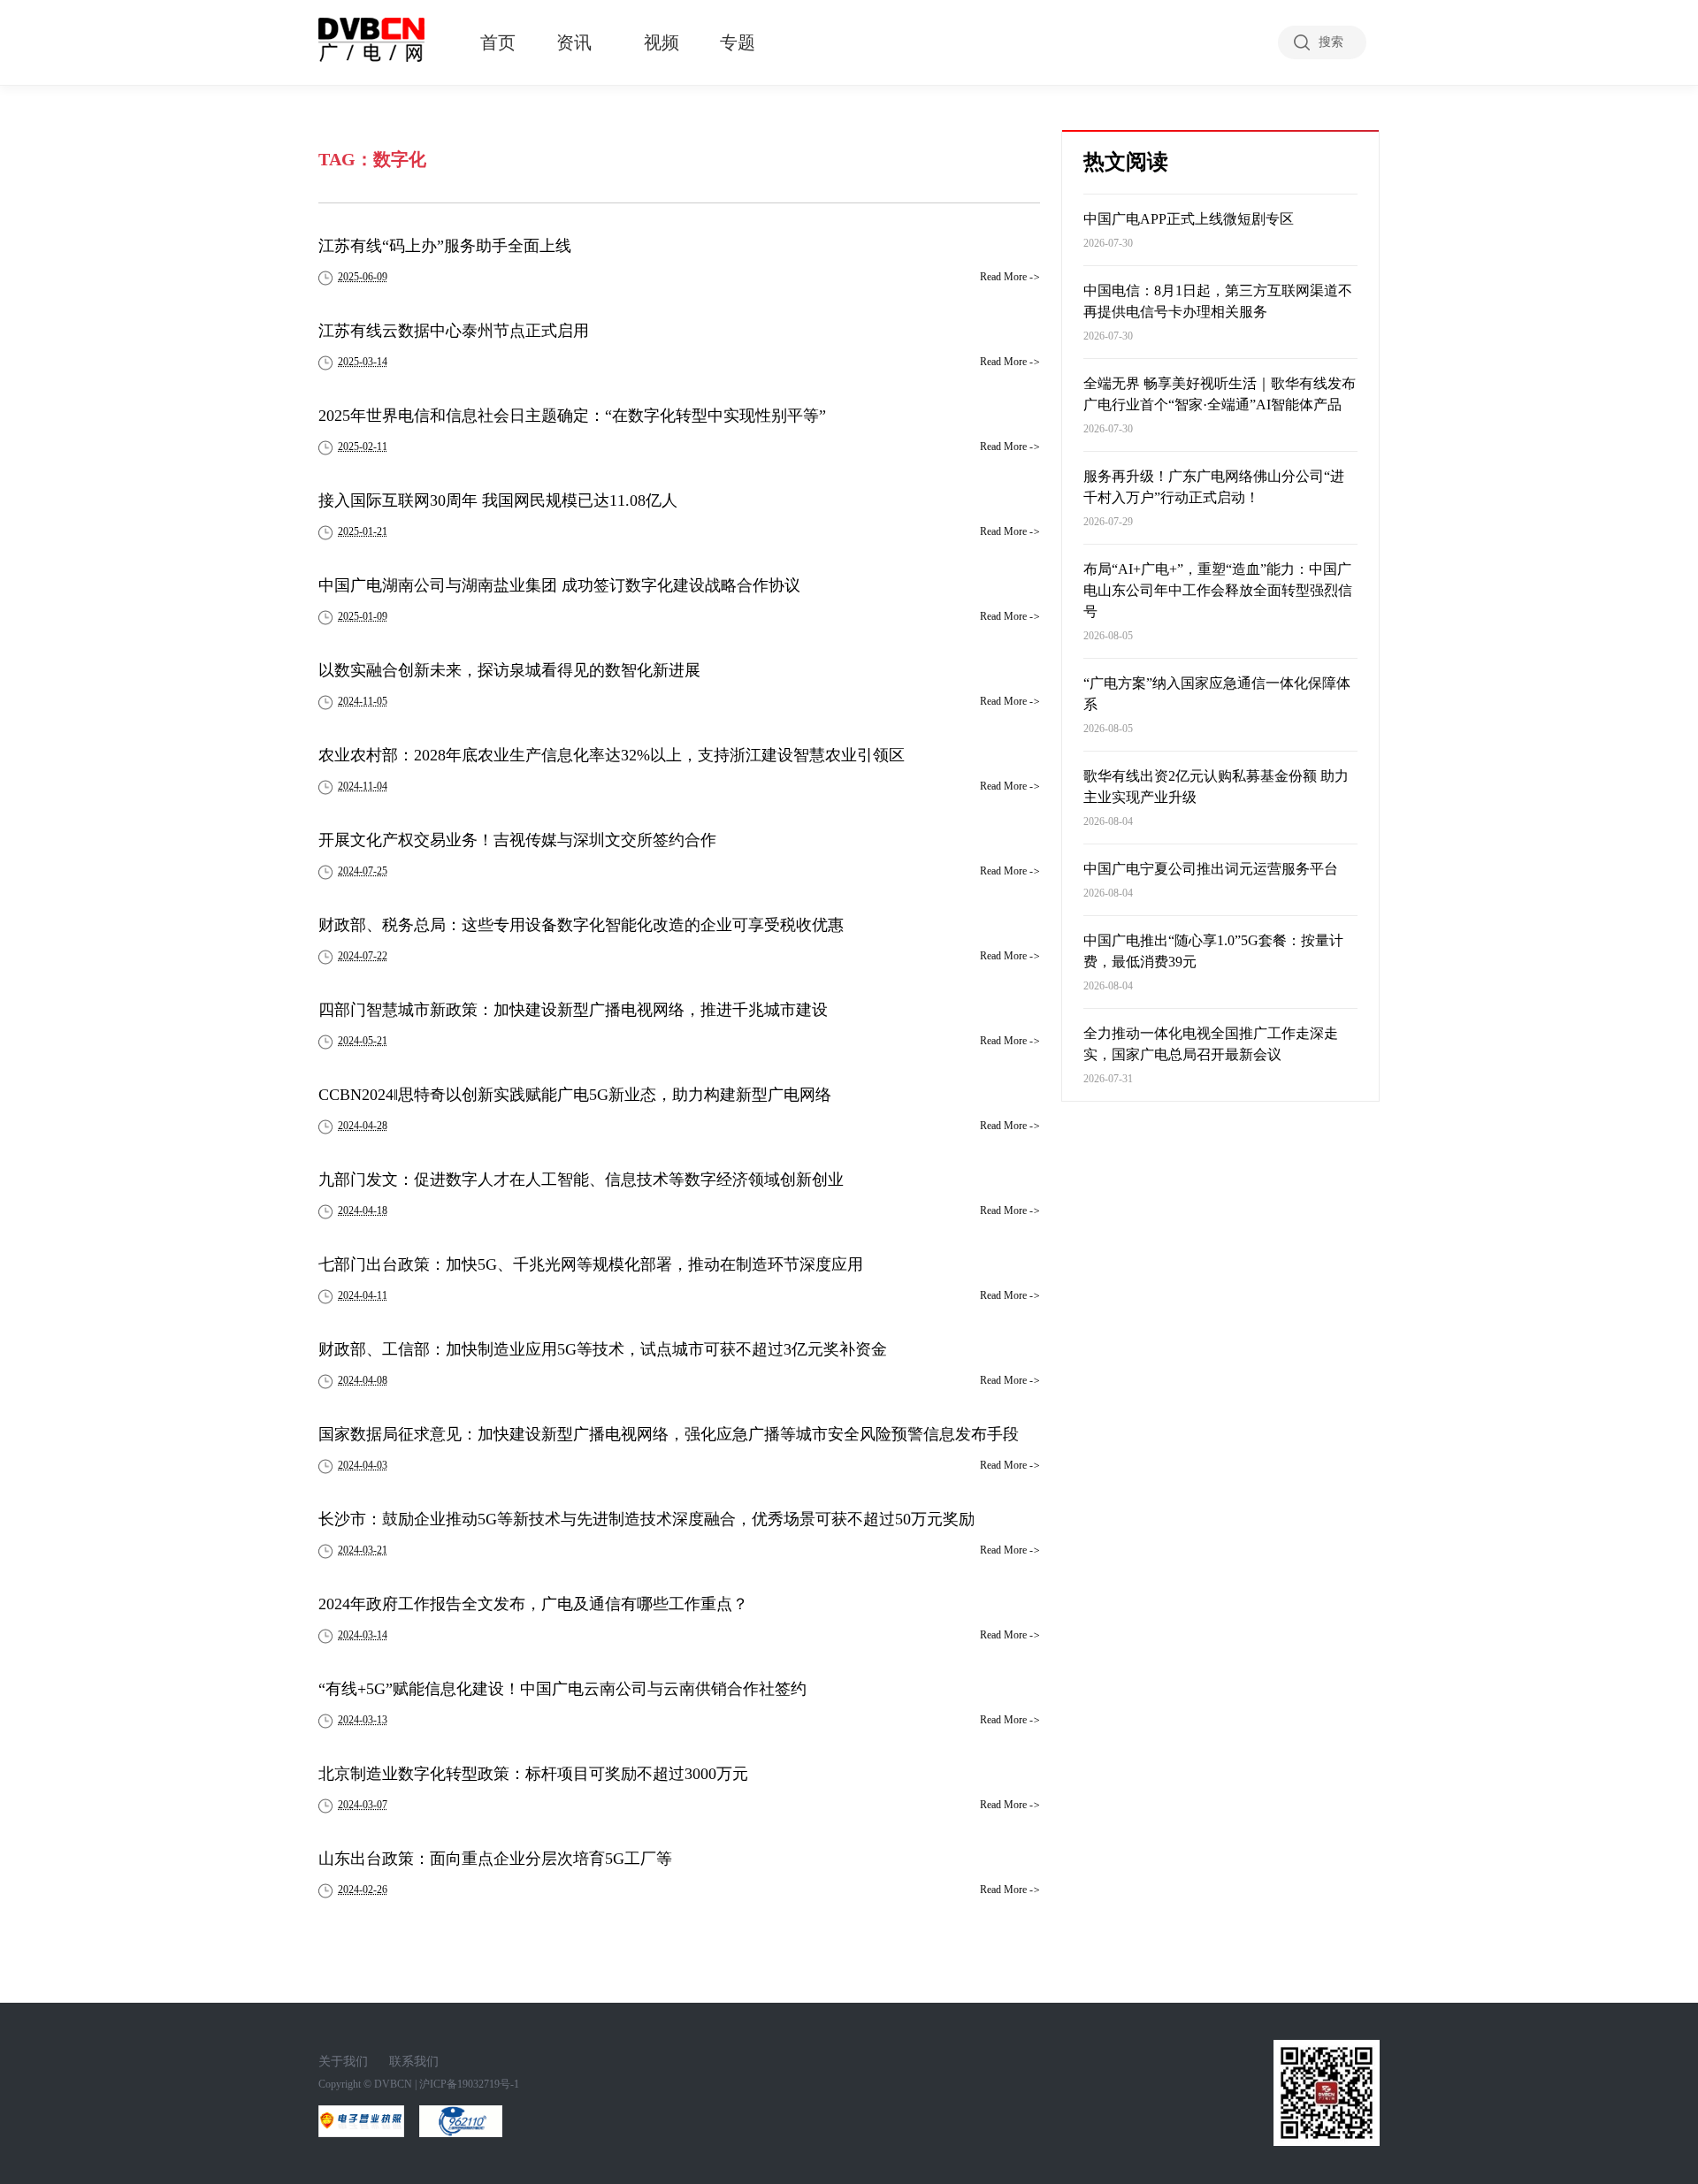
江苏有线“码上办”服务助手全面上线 (445, 246)
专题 (738, 42)
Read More (1010, 277)
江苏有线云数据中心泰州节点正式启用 (454, 331)
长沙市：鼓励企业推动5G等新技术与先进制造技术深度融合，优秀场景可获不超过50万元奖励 (646, 1519)
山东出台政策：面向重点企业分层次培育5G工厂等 (495, 1859)
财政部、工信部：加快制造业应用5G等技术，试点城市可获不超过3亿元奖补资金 (603, 1349)
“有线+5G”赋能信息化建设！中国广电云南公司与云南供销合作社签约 (562, 1689)
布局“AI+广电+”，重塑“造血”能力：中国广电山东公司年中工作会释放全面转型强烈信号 (1218, 590)
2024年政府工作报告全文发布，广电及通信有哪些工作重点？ (533, 1604)
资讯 (574, 42)
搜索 (1331, 42)
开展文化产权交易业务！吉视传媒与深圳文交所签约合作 (517, 840)
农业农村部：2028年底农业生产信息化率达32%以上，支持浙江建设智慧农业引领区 (612, 755)
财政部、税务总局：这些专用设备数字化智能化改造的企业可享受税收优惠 (581, 925)
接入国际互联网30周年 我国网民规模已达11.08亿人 (498, 500)
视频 (662, 42)
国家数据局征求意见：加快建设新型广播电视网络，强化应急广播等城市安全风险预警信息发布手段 (669, 1434)
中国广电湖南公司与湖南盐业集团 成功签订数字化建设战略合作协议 (559, 585)
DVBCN (393, 2084)
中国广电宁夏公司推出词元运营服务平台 (1211, 869)
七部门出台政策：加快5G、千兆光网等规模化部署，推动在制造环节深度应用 (591, 1264)
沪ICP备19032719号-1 (469, 2084)
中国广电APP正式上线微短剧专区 (1189, 219)
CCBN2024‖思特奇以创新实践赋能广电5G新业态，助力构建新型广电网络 (575, 1095)
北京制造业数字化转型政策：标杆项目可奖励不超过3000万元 (533, 1774)
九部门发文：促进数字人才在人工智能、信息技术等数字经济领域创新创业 (581, 1180)
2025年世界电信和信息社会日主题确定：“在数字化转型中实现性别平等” (572, 416)
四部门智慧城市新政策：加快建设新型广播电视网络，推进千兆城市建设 (573, 1010)
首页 (498, 42)
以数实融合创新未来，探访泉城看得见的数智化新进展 (509, 670)
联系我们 (414, 2062)
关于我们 (343, 2062)
